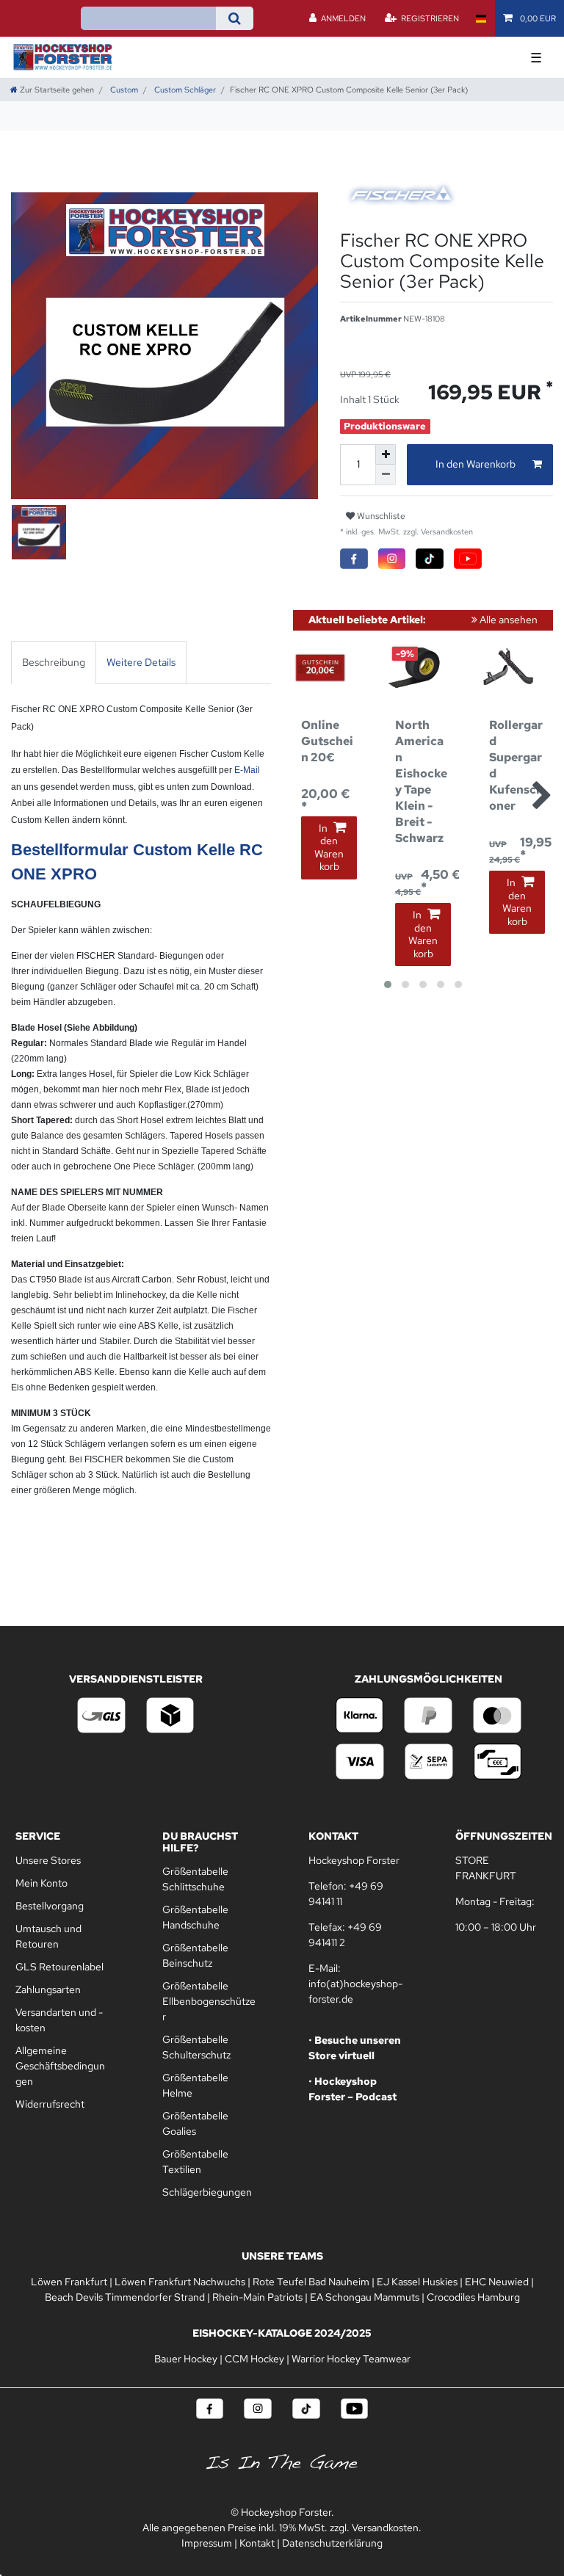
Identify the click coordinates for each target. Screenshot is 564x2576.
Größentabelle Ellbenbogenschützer (209, 2001)
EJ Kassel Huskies (417, 2282)
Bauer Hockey (186, 2359)
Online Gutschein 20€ (327, 741)
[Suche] (235, 18)
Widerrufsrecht (50, 2104)
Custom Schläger (184, 90)
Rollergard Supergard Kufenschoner (516, 765)
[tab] (54, 663)
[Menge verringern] (386, 475)
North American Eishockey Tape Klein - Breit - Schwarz (421, 781)
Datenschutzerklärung (332, 2543)
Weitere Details (141, 662)
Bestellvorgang (50, 1906)
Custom (123, 90)
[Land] (481, 18)
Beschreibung (54, 662)
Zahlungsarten (48, 1989)
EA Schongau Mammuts (365, 2297)
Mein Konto (41, 1883)
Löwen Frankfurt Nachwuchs (180, 2282)
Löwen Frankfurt (69, 2282)
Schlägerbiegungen (207, 2192)
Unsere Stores (48, 1860)
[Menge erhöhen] (386, 454)
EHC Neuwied (497, 2282)
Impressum (207, 2543)
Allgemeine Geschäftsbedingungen (60, 2066)
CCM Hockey (254, 2359)
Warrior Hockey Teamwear (351, 2359)
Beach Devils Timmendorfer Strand (125, 2297)
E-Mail (247, 770)
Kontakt (257, 2543)
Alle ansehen (507, 620)
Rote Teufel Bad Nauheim (311, 2282)
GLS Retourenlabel (59, 1967)
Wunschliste (380, 516)
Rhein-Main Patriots (257, 2297)
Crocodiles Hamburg (473, 2297)
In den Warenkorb (476, 464)
